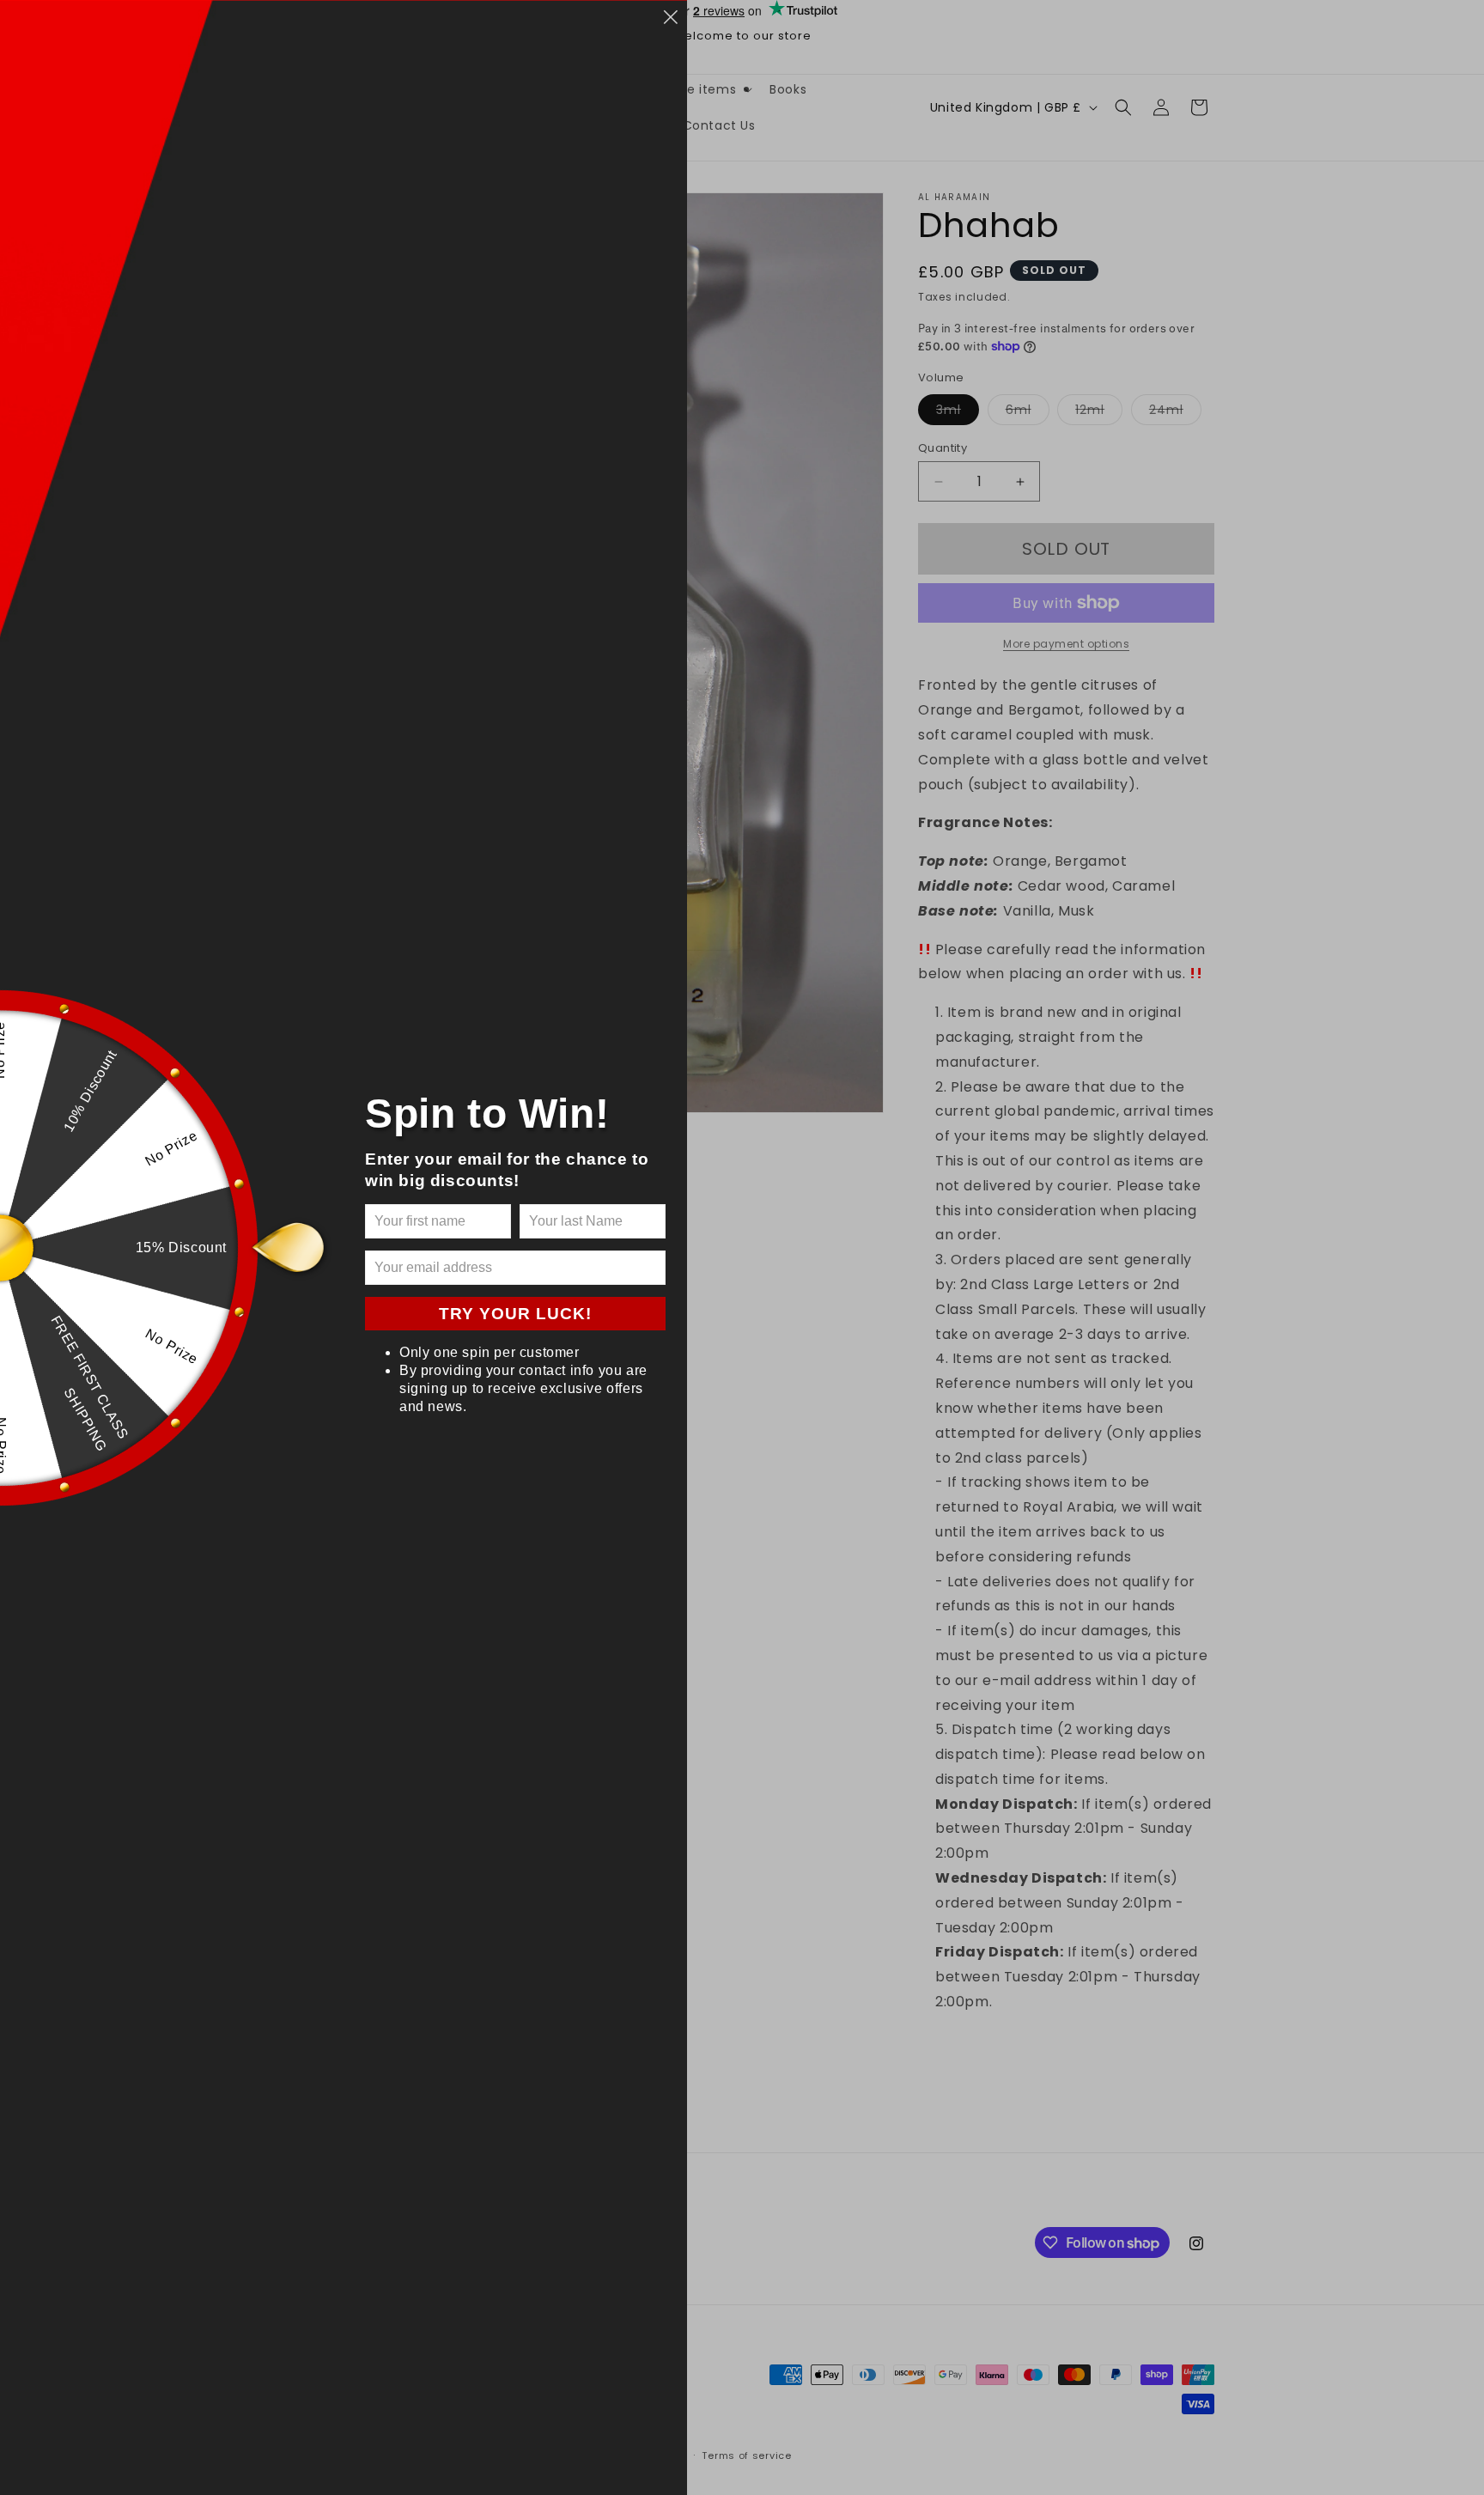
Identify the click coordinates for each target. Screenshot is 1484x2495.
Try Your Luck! (515, 1314)
